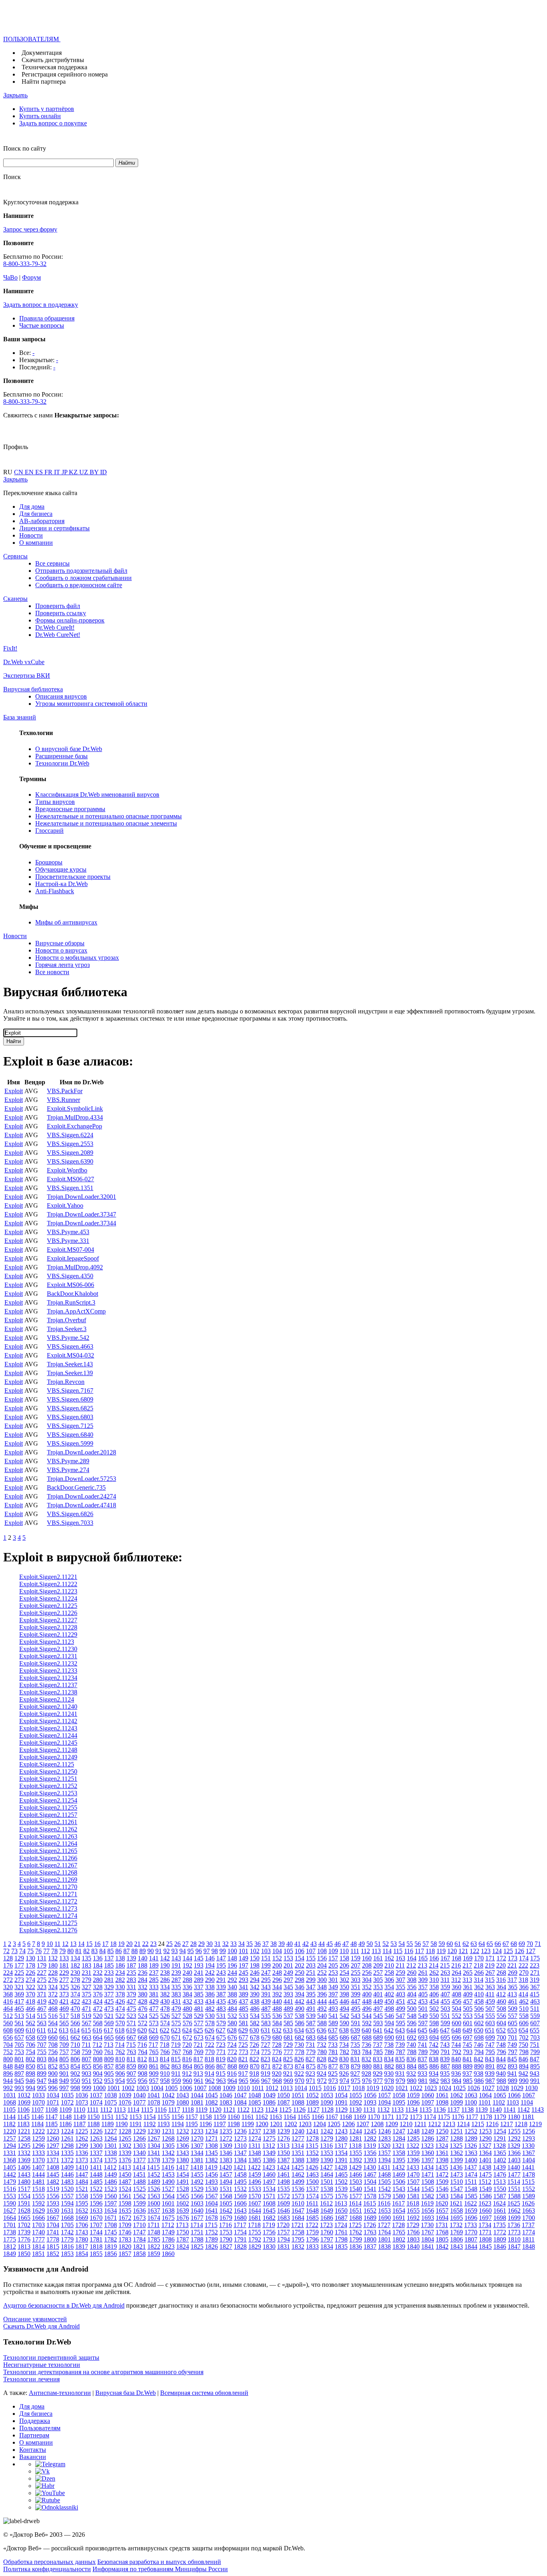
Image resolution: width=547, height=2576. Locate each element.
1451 (139, 2174)
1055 (356, 2095)
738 (389, 2045)
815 (176, 2059)
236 (143, 1973)
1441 (528, 2167)
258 (389, 1973)
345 (288, 1987)
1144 (9, 2117)
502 (434, 2009)
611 (41, 2030)
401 (378, 1994)
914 (209, 2073)
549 (423, 2016)
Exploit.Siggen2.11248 (48, 1750)
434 (210, 2001)
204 (322, 1965)
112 (365, 1951)
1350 (284, 2153)
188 (143, 1965)
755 (42, 2052)
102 (255, 1951)
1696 (471, 2218)
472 (98, 2009)
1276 (284, 2138)
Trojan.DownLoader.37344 (81, 1223)
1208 (377, 2124)
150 (255, 1958)
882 (389, 2066)
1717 (240, 2225)
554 (479, 2016)
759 (86, 2052)
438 (255, 2001)
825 (288, 2059)
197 (243, 1965)
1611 (312, 2203)
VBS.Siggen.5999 (70, 1443)
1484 (82, 2182)
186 (120, 1965)
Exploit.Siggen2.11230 (48, 1649)
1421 (240, 2167)
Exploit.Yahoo (65, 1205)
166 (434, 1958)
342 (255, 1987)
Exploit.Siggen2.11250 (48, 1771)
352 (367, 1987)
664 (98, 2037)
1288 (457, 2138)
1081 (197, 2102)
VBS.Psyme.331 (68, 1241)
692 (412, 2037)
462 (524, 2001)
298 (300, 1980)
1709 (125, 2225)
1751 (197, 2232)
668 (143, 2037)
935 (445, 2073)
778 (300, 2052)
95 (191, 1951)
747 (490, 2045)
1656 (428, 2210)
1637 (154, 2210)
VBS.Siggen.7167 (70, 1391)
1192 (150, 2124)
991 (535, 2081)
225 (19, 1973)
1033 (38, 2095)
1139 (482, 2110)
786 (389, 2052)
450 (389, 2001)
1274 (255, 2138)
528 (187, 2016)
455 (445, 2001)
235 (131, 1973)
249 (288, 1973)
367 (535, 1987)
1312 (269, 2146)
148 (232, 1958)
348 (322, 1987)
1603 (197, 2203)
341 (243, 1987)
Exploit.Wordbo (67, 1170)
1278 (312, 2138)
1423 (269, 2167)
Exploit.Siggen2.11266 (48, 1858)
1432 (398, 2167)
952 (98, 2081)
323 (42, 1987)
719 (176, 2045)
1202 (291, 2124)
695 (445, 2037)
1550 (500, 2189)
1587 (500, 2196)
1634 (111, 2210)
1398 (442, 2160)
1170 (374, 2117)
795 (490, 2052)
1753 (226, 2232)
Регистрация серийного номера (65, 74)
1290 (485, 2138)
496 (367, 2009)
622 (165, 2030)
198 (255, 1965)
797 (513, 2052)
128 (8, 1958)
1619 (427, 2203)
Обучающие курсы (61, 869)
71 (538, 1944)
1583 (442, 2196)
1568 (226, 2196)
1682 (269, 2218)
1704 (53, 2225)
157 (333, 1958)
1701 (10, 2225)
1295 (24, 2146)
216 (456, 1965)
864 (187, 2066)
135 (86, 1958)
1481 (38, 2182)
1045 (211, 2095)
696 (457, 2037)
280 (98, 1980)
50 (370, 1944)
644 (411, 2030)
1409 (67, 2167)
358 (434, 1987)
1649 (327, 2210)
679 (266, 2037)
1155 (164, 2117)
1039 (125, 2095)
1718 (254, 2225)
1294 (10, 2146)
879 (356, 2066)
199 (266, 1965)
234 (120, 1973)
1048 (255, 2095)
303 (356, 1980)
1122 (243, 2110)
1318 (355, 2146)
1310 (240, 2146)
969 (288, 2081)
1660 (485, 2210)
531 (221, 2016)
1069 (24, 2102)
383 (176, 1994)
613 (64, 2030)
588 (322, 2023)
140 (143, 1958)
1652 (370, 2210)
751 (535, 2045)
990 (524, 2081)
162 (389, 1958)
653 (512, 2030)
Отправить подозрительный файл (81, 571)
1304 (154, 2146)
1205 (334, 2124)
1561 (125, 2196)
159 (356, 1958)
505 (468, 2009)
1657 (442, 2210)
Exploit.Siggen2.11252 (48, 1786)
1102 (499, 2102)
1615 (370, 2203)
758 (75, 2052)
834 (389, 2059)
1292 (514, 2138)
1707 (96, 2225)
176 (8, 1965)
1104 (527, 2102)
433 (199, 2001)
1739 (24, 2232)
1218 (521, 2124)
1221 (24, 2131)
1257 (10, 2138)
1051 (298, 2095)
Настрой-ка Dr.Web (61, 884)
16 (97, 1944)
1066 (514, 2095)
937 (467, 2073)
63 (474, 1944)
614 (75, 2030)
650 (479, 2030)
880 (367, 2066)
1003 (143, 2088)
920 (277, 2073)
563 (42, 2023)
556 (501, 2016)
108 (322, 1951)
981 (423, 2081)
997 (64, 2088)
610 (30, 2030)
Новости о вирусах (61, 950)
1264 (111, 2138)
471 (86, 2009)
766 (165, 2052)
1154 (150, 2117)
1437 (471, 2167)
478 (165, 2009)
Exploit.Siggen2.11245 (48, 1743)
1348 (255, 2153)
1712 (168, 2225)
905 (109, 2073)
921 (288, 2073)
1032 (24, 2095)
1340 (139, 2153)
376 (98, 1994)
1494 (226, 2182)
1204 (320, 2124)
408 (457, 1994)
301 (333, 1980)
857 (109, 2066)
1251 (457, 2131)
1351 (298, 2153)
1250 (442, 2131)
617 (109, 2030)
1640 (197, 2210)
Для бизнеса (36, 514)
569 (109, 2023)
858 (120, 2066)
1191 (136, 2124)
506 (479, 2009)
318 (523, 1980)
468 (53, 2009)
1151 (108, 2117)
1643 (240, 2210)
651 (490, 2030)
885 (423, 2066)
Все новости (52, 972)
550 (434, 2016)
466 (30, 2009)
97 (207, 1951)
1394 (384, 2160)
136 (98, 1958)
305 (378, 1980)
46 (338, 1944)
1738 (10, 2232)
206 (344, 1965)
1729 (413, 2225)
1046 (226, 2095)
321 (19, 1987)
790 (434, 2052)
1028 (503, 2088)
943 (535, 2073)
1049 (269, 2095)
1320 (384, 2146)
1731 (442, 2225)
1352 (312, 2153)
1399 (457, 2160)
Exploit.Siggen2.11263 (48, 1836)
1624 (499, 2203)
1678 (211, 2218)
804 (53, 2059)
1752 (211, 2232)
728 (277, 2045)
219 (490, 1965)
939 (490, 2073)
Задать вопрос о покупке (53, 123)
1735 (499, 2225)
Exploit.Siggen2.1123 (47, 1642)
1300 (96, 2146)
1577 (356, 2196)
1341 (154, 2153)
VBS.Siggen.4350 (70, 1276)
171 (490, 1958)
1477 (514, 2174)
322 (30, 1987)
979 (400, 2081)
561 (19, 2023)
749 (512, 2045)
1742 (67, 2232)
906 (120, 2073)
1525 (139, 2189)
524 (143, 2016)
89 (143, 1951)
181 (64, 1965)
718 (165, 2045)
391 (266, 1994)
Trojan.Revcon (66, 1382)
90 (151, 1951)
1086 (269, 2102)
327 (86, 1987)
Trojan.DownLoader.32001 (81, 1197)
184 (98, 1965)
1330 (528, 2146)
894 (524, 2066)
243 (221, 1973)
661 (64, 2037)
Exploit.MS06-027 (70, 1179)
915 (221, 2073)
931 (400, 2073)
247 (266, 1973)
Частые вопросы (42, 325)
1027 (488, 2088)
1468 (384, 2174)
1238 (269, 2131)
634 (299, 2030)
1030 (531, 2088)
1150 (94, 2117)
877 (333, 2066)
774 (255, 2052)
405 (423, 1994)
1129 (341, 2110)
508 (501, 2009)
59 (442, 1944)
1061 (442, 2095)
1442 (10, 2174)
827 (310, 2059)
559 (535, 2016)
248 (277, 1973)
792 (457, 2052)
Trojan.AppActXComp (76, 1311)
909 (154, 2073)
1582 (428, 2196)
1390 (327, 2160)
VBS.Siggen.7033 (70, 1523)
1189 (108, 2124)
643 (400, 2030)
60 (450, 1944)
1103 (513, 2102)
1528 (183, 2189)
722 (209, 2045)
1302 (125, 2146)
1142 (524, 2110)
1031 (10, 2095)
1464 (327, 2174)
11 (57, 1944)
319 (535, 1980)
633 (288, 2030)
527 (176, 2016)
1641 (211, 2210)
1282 (370, 2138)
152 (277, 1958)
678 (255, 2037)
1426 (312, 2167)
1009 (229, 2088)
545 (378, 2016)
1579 (384, 2196)
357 (423, 1987)
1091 (341, 2102)
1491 (183, 2182)
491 (311, 2009)
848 (8, 2066)
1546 (442, 2189)
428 (143, 2001)
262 (434, 1973)
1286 (428, 2138)
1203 (305, 2124)
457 (468, 2001)
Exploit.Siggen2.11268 (48, 1872)
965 (243, 2081)
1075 (111, 2102)
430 (165, 2001)
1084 (240, 2102)
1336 (82, 2153)
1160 (234, 2117)
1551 (514, 2189)
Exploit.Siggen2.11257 (48, 1815)
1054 (341, 2095)
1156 (178, 2117)
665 (109, 2037)
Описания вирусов (61, 696)
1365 (500, 2153)
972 (322, 2081)
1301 (111, 2146)
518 (75, 2016)
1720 (283, 2225)
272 (8, 1980)
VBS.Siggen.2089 (70, 1153)
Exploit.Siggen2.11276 (48, 1930)
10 (50, 1944)
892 (501, 2066)
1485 (96, 2182)
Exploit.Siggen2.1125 (47, 1764)
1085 (255, 2102)
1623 (485, 2203)
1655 (413, 2210)
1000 (99, 2088)
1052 (312, 2095)
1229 (139, 2131)
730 (299, 2045)
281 (109, 1980)
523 (131, 2016)
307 (400, 1980)
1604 (211, 2203)
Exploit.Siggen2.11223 (48, 1591)
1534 (269, 2189)
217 (467, 1965)
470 (75, 2009)
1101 (485, 2102)
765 (154, 2052)
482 (210, 2009)
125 (508, 1951)
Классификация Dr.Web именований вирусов (97, 795)
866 (210, 2066)
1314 (298, 2146)
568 (98, 2023)
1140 (496, 2110)
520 (98, 2016)
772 (232, 2052)
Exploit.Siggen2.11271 (48, 1894)
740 (411, 2045)
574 (165, 2023)
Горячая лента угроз (62, 965)
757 (64, 2052)
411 (490, 1994)
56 (418, 1944)
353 (378, 1987)
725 (243, 2045)
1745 (111, 2232)
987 (490, 2081)
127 (531, 1951)
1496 (255, 2182)
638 (344, 2030)
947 (42, 2081)
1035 (67, 2095)
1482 (53, 2182)
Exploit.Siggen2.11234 (48, 1678)
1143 (538, 2110)
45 (330, 1944)
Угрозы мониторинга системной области (91, 704)
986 (479, 2081)
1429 (355, 2167)
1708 (111, 2225)
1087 (284, 2102)
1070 (38, 2102)
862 (165, 2066)
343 (266, 1987)
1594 (67, 2203)
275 (42, 1980)
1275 (269, 2138)
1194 (178, 2124)
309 (423, 1980)
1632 (82, 2210)
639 (355, 2030)
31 (217, 1944)
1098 (442, 2102)
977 (378, 2081)
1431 (384, 2167)
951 (86, 2081)
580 (232, 2023)
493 (333, 2009)
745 (467, 2045)
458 (479, 2001)
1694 (442, 2218)
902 (75, 2073)
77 (46, 1951)
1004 (157, 2088)
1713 (182, 2225)
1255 (514, 2131)
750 (523, 2045)
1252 (471, 2131)
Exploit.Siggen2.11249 (48, 1757)
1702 (24, 2225)
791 (445, 2052)
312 (456, 1980)
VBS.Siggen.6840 (70, 1435)
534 (255, 2016)
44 (322, 1944)
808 (98, 2059)
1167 (332, 2117)
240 (187, 1973)
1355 (356, 2153)
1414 (139, 2167)
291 (221, 1980)
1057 (384, 2095)
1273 (240, 2138)
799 (535, 2052)
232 (98, 1973)
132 (53, 1958)
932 (411, 2073)
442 (300, 2001)
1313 (283, 2146)
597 (423, 2023)
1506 (399, 2182)
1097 (428, 2102)
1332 (24, 2153)
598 (434, 2023)
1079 (168, 2102)
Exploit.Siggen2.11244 (48, 1735)
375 (86, 1994)
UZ (84, 472)
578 (210, 2023)
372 (53, 1994)
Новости (31, 535)
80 (70, 1951)
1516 (10, 2189)
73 (14, 1951)
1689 (370, 2218)
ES (40, 472)
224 (8, 1973)
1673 (139, 2218)
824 (277, 2059)
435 (221, 2001)
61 (458, 1944)
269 (513, 1973)
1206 (348, 2124)
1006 (186, 2088)
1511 (471, 2182)
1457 (226, 2174)
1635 (125, 2210)
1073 (82, 2102)
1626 (528, 2203)
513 (19, 2016)
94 (183, 1951)
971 (311, 2081)
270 (524, 1973)
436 (232, 2001)
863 (176, 2066)
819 (221, 2059)
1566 (197, 2196)
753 (19, 2052)
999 (86, 2088)
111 (355, 1951)
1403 (514, 2160)
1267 (154, 2138)
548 (412, 2016)
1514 (514, 2182)
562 (30, 2023)
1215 (478, 2124)
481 (199, 2009)
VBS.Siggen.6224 (70, 1135)
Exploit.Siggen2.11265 (48, 1851)
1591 (24, 2203)
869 (243, 2066)
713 (109, 2045)
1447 (82, 2174)
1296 (38, 2146)
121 (463, 1951)
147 (221, 1958)
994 (30, 2088)
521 (109, 2016)
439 (266, 2001)
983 (445, 2081)
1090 (327, 2102)
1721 (298, 2225)
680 (277, 2037)
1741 (53, 2232)
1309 (226, 2146)
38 (273, 1944)
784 (367, 2052)
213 (422, 1965)
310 (434, 1980)
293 (243, 1980)
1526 (154, 2189)
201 (288, 1965)
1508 (428, 2182)
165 (423, 1958)
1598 (125, 2203)
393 (288, 1994)
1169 (360, 2117)
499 (400, 2009)
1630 (53, 2210)
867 (221, 2066)
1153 (136, 2117)
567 (86, 2023)
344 (277, 1987)
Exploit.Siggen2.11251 (48, 1779)
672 (187, 2037)
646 (434, 2030)
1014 (301, 2088)
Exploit (14, 1091)
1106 (23, 2110)
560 (8, 2023)
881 (378, 2066)
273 (19, 1980)
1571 (269, 2196)
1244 (356, 2131)
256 (367, 1973)
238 (165, 1973)
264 (457, 1973)
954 (120, 2081)
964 (232, 2081)
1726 (370, 2225)
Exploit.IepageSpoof (73, 1258)
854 (75, 2066)
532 (232, 2016)
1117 (174, 2110)
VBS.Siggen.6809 (70, 1399)
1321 (398, 2146)
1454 (183, 2174)
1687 (341, 2218)
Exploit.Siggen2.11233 (48, 1671)
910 (165, 2073)
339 (221, 1987)
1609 (284, 2203)
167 (445, 1958)
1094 (384, 2102)
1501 (327, 2182)
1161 (248, 2117)
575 (176, 2023)
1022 (416, 2088)
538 (300, 2016)
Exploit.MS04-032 (70, 1355)
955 (131, 2081)
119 (441, 1951)
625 (198, 2030)
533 (243, 2016)
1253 (485, 2131)
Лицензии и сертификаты (54, 528)
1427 (326, 2167)
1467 (370, 2174)
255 (356, 1973)
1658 (457, 2210)
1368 (10, 2160)
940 (501, 2073)
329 (109, 1987)
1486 (111, 2182)
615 (86, 2030)
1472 (442, 2174)
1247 (399, 2131)
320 (8, 1987)
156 (322, 1958)
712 (97, 2045)
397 (333, 1994)
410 (479, 1994)
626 (209, 2030)
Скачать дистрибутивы (53, 60)
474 (120, 2009)
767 (176, 2052)
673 (199, 2037)
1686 (327, 2218)
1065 (500, 2095)
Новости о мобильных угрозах (77, 958)
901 (64, 2073)
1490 (168, 2182)
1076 (125, 2102)
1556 (53, 2196)
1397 (428, 2160)
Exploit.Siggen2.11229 (48, 1634)
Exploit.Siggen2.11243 (48, 1728)
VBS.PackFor (65, 1091)
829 (333, 2059)
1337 (96, 2153)
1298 (67, 2146)
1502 (341, 2182)
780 (322, 2052)
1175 (444, 2117)
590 (344, 2023)
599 (445, 2023)
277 (64, 1980)
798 (524, 2052)
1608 (269, 2203)
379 (131, 1994)
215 (445, 1965)
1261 (67, 2138)
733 (333, 2045)
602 (479, 2023)
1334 (53, 2153)
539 (311, 2016)
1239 (284, 2131)
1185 (51, 2124)
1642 (226, 2210)
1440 (514, 2167)
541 (333, 2016)
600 (457, 2023)
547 (400, 2016)
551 (445, 2016)
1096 (413, 2102)
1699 (514, 2218)
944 (8, 2081)
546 (389, 2016)
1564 (168, 2196)
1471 (428, 2174)
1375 (111, 2160)
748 (501, 2045)
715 (131, 2045)
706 (30, 2045)
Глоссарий (49, 831)
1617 (398, 2203)
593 (378, 2023)
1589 (529, 2196)
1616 (384, 2203)
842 (479, 2059)
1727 (384, 2225)
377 (109, 1994)
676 (232, 2037)
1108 (51, 2110)
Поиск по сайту (25, 148)
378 (120, 1994)
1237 (255, 2131)
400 (367, 1994)
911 (176, 2073)
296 (277, 1980)
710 (75, 2045)
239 (176, 1973)
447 (356, 2001)
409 (468, 1994)
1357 (384, 2153)
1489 (154, 2182)
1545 (428, 2189)
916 (232, 2073)
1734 (485, 2225)
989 (513, 2081)
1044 (197, 2095)
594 (389, 2023)
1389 (312, 2160)
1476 (500, 2174)
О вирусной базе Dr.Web (69, 749)
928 (366, 2073)
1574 (312, 2196)
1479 (10, 2182)
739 (400, 2045)
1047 (240, 2095)
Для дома (32, 507)
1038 (111, 2095)
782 (344, 2052)
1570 (255, 2196)
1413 (125, 2167)
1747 (139, 2232)
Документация (42, 53)
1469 (399, 2174)
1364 (485, 2153)
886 (434, 2066)
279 (86, 1980)
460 (501, 2001)
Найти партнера (44, 82)
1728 (398, 2225)
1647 (298, 2210)
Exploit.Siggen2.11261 (48, 1822)
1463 (312, 2174)
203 (311, 1965)
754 (30, 2052)
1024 (445, 2088)
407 (445, 1994)
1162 (262, 2117)
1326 (471, 2146)
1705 (67, 2225)
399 (356, 1994)
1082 (211, 2102)
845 (512, 2059)
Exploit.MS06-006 (70, 1285)
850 (30, 2066)
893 (513, 2066)
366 (524, 1987)
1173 (416, 2117)
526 (165, 2016)
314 (479, 1980)
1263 (96, 2138)
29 (201, 1944)
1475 (485, 2174)
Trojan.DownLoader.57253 (81, 1479)
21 (137, 1944)
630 (254, 2030)
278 (75, 1980)
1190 (122, 2124)
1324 (442, 2146)
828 (322, 2059)
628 (232, 2030)
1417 (182, 2167)
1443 (24, 2174)
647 (445, 2030)
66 (498, 1944)
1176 (458, 2117)
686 (344, 2037)
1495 (240, 2182)
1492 (197, 2182)
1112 (106, 2110)
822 (254, 2059)
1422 (254, 2167)
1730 (427, 2225)
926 (344, 2073)
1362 (457, 2153)
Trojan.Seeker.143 (70, 1364)
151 (266, 1958)
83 (95, 1951)
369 (19, 1994)
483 (221, 2009)
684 (322, 2037)
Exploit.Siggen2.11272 (48, 1901)
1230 (154, 2131)
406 (434, 1994)
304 (367, 1980)
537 (288, 2016)
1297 (53, 2146)
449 (378, 2001)
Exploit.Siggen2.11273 (48, 1908)
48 (354, 1944)
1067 (529, 2095)
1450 (125, 2174)
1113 (120, 2110)
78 (54, 1951)
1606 (240, 2203)
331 (131, 1987)
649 (467, 2030)
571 (131, 2023)
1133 (397, 2110)
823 (265, 2059)
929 (378, 2073)
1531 (226, 2189)
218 (479, 1965)
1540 (356, 2189)
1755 (255, 2232)
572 (143, 2023)
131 (42, 1958)
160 (367, 1958)
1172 (402, 2117)
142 (165, 1958)
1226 (96, 2131)
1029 (517, 2088)
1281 (356, 2138)
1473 (457, 2174)
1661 (500, 2210)
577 (199, 2023)
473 (109, 2009)
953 (109, 2081)
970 (300, 2081)
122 (475, 1951)
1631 (67, 2210)
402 (389, 1994)
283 (131, 1980)
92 (167, 1951)
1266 (139, 2138)
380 (143, 1994)
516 (53, 2016)
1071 (53, 2102)
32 (225, 1944)
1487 (125, 2182)
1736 (514, 2225)
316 (501, 1980)
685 (333, 2037)
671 (176, 2037)
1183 (23, 2124)
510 (524, 2009)
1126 (299, 2110)
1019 (373, 2088)
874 (300, 2066)
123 (486, 1951)
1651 (356, 2210)
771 (221, 2052)
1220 (10, 2131)
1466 (356, 2174)
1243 (341, 2131)
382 (165, 1994)
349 (333, 1987)
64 (482, 1944)
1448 (96, 2174)
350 (344, 1987)
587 (311, 2023)
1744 (96, 2232)
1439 (499, 2167)
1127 (313, 2110)
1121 (229, 2110)
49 (362, 1944)
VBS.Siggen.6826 (70, 1514)
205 (333, 1965)
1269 (183, 2138)
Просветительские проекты (73, 877)
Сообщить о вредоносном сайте (79, 585)
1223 (53, 2131)
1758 (298, 2232)
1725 (355, 2225)
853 (64, 2066)
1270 (197, 2138)
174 (524, 1958)
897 (19, 2073)
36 (257, 1944)
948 (53, 2081)
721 (198, 2045)
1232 (183, 2131)
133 (64, 1958)
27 (185, 1944)
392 (277, 1994)
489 (288, 2009)
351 (356, 1987)
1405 (10, 2167)
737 (378, 2045)
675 (221, 2037)
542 (344, 2016)
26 (177, 1944)
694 (434, 2037)
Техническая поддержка (54, 67)
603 (490, 2023)
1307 (197, 2146)
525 (154, 2016)
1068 (10, 2102)
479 (176, 2009)
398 (344, 1994)
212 (411, 1965)
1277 (298, 2138)
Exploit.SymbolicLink (75, 1109)
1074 (96, 2102)
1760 (327, 2232)
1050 (284, 2095)
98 (215, 1951)
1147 (51, 2117)
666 (120, 2037)
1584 (457, 2196)
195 (221, 1965)
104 (277, 1951)
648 (456, 2030)
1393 (370, 2160)
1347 (240, 2153)
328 (98, 1987)
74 (22, 1951)
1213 (449, 2124)
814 (165, 2059)
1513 (499, 2182)
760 (98, 2052)
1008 (215, 2088)
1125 (285, 2110)
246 (255, 1973)
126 (519, 1951)
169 (468, 1958)
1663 (529, 2210)
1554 (24, 2196)
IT (58, 472)
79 (62, 1951)
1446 (67, 2174)
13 (73, 1944)
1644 (255, 2210)
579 (221, 2023)
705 (19, 2045)
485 (243, 2009)
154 (300, 1958)
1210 (406, 2124)
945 (19, 2081)
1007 (200, 2088)
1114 (133, 2110)
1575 (327, 2196)
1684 (298, 2218)
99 (223, 1951)
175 (535, 1958)
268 (501, 1973)
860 (143, 2066)
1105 (9, 2110)
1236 (240, 2131)
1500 (312, 2182)
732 (322, 2045)
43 (314, 1944)
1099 (457, 2102)
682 (300, 2037)
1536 (298, 2189)
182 (75, 1965)
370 (30, 1994)
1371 (53, 2160)
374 (75, 1994)
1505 (384, 2182)
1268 (168, 2138)
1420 (225, 2167)
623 (176, 2030)
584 (277, 2023)
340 (232, 1987)
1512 (485, 2182)
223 (535, 1965)
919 (265, 2073)
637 (333, 2030)
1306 (183, 2146)
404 (412, 1994)
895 (535, 2066)
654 (523, 2030)
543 (356, 2016)
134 (75, 1958)
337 (199, 1987)
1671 (111, 2218)
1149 (79, 2117)
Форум (31, 277)
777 (288, 2052)
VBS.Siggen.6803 (70, 1417)
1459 (255, 2174)
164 (412, 1958)
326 (75, 1987)
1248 (413, 2131)
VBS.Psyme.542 (68, 1338)
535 (266, 2016)
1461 (284, 2174)
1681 (255, 2218)
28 (193, 1944)
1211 (420, 2124)
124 (497, 1951)
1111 (93, 2110)
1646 (284, 2210)
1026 (474, 2088)
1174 (430, 2117)
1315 (312, 2146)
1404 (529, 2160)
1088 (298, 2102)
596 (412, 2023)
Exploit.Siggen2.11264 (48, 1844)
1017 (344, 2088)
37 (265, 1944)
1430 (370, 2167)
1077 (139, 2102)
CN (19, 472)
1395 (399, 2160)
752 (8, 2052)
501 (423, 2009)
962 (210, 2081)
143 (176, 1958)
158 (344, 1958)
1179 (500, 2117)
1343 (183, 2153)
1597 (111, 2203)
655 (535, 2030)
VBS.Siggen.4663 (70, 1346)
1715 (211, 2225)
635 (310, 2030)
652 (501, 2030)
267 (490, 1973)
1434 (427, 2167)
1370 (38, 2160)
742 (434, 2045)
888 (457, 2066)
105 (288, 1951)
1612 (326, 2203)
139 (131, 1958)
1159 (220, 2117)
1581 (413, 2196)
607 (535, 2023)
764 (143, 2052)
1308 (211, 2146)
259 (400, 1973)
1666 (38, 2218)
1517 (24, 2189)
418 (30, 2001)
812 (142, 2059)
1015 (315, 2088)
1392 (356, 2160)
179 (42, 1965)
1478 (529, 2174)
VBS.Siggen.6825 (70, 1408)
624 (187, 2030)
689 (378, 2037)
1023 (430, 2088)
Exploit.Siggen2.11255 (48, 1808)
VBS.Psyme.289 (68, 1461)
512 (8, 2016)
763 (131, 2052)
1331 (10, 2153)
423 (86, 2001)
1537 (312, 2189)
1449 (111, 2174)
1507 (413, 2182)
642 (389, 2030)
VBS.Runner (63, 1100)
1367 (529, 2153)
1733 (471, 2225)
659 (42, 2037)
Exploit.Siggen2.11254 (48, 1800)
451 (400, 2001)
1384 (240, 2160)
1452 (154, 2174)
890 (479, 2066)
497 (378, 2009)
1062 (457, 2095)
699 (490, 2037)
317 (512, 1980)
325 (64, 1987)
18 (113, 1944)
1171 (388, 2117)
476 (143, 2009)
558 (524, 2016)
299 (311, 1980)
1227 (111, 2131)
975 (356, 2081)
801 (19, 2059)
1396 (413, 2160)
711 (86, 2045)
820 (232, 2059)
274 (30, 1980)
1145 (23, 2117)
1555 (38, 2196)
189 (154, 1965)
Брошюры (49, 862)
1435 (442, 2167)
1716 (225, 2225)
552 (457, 2016)
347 (311, 1987)
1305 (168, 2146)
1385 (255, 2160)
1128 (327, 2110)
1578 (370, 2196)
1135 (425, 2110)
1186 (65, 2124)
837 (422, 2059)
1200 (262, 2124)
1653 (384, 2210)
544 (367, 2016)
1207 (363, 2124)
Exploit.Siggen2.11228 (48, 1627)
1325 (456, 2146)
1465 (341, 2174)
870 (255, 2066)
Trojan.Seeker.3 (67, 1329)
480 (187, 2009)
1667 (53, 2218)
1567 (211, 2196)
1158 (206, 2117)
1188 (94, 2124)
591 (356, 2023)
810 (120, 2059)
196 (232, 1965)
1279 (327, 2138)
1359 (413, 2153)
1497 (269, 2182)
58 (434, 1944)
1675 (168, 2218)
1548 (471, 2189)
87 (127, 1951)
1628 (24, 2210)
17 (105, 1944)
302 (344, 1980)
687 (356, 2037)
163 (400, 1958)
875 (311, 2066)
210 (389, 1965)
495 (356, 2009)
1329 (514, 2146)
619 (131, 2030)
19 (121, 1944)
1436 (456, 2167)
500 (412, 2009)
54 (402, 1944)
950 (75, 2081)
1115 (147, 2110)
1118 (188, 2110)
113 (376, 1951)
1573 (298, 2196)
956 (143, 2081)
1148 (65, 2117)
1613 (341, 2203)
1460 (269, 2174)
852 (53, 2066)
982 (434, 2081)
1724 (341, 2225)
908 (143, 2073)
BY (95, 472)
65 (490, 1944)
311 (445, 1980)
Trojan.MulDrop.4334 (75, 1117)
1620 (442, 2203)
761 (109, 2052)
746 (479, 2045)
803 (42, 2059)
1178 (486, 2117)
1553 (10, 2196)
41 (298, 1944)
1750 (183, 2232)
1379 (168, 2160)
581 (243, 2023)
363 (490, 1987)
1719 (269, 2225)
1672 (125, 2218)
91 (159, 1951)
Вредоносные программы (70, 809)
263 (445, 1973)
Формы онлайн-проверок (70, 620)
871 (266, 2066)
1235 (226, 2131)
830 (344, 2059)
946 (30, 2081)
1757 (284, 2232)
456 (457, 2001)
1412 (110, 2167)
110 (344, 1951)
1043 (183, 2095)
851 (42, 2066)
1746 (125, 2232)
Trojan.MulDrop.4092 (75, 1267)
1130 (355, 2110)
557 (513, 2016)
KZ (74, 472)
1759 (312, 2232)
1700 (529, 2218)
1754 (240, 2232)
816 (187, 2059)
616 (97, 2030)
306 (389, 1980)
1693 (428, 2218)
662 (75, 2037)
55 (410, 1944)
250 (300, 1973)
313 (467, 1980)
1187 (79, 2124)
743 (445, 2045)
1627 (10, 2210)
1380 (183, 2160)
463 (535, 2001)
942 (523, 2073)
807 (86, 2059)
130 (30, 1958)
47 (346, 1944)
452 (412, 2001)
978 (389, 2081)
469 (64, 2009)
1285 (413, 2138)
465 (19, 2009)
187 (131, 1965)
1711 (154, 2225)
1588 (514, 2196)
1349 (269, 2153)
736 (366, 2045)
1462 (298, 2174)
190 (165, 1965)
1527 (168, 2189)
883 (400, 2066)
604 (501, 2023)
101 (243, 1951)
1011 (258, 2088)
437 (243, 2001)
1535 (284, 2189)
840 (456, 2059)
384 (187, 1994)
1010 (243, 2088)
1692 (413, 2218)
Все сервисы (52, 563)
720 (187, 2045)
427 (131, 2001)
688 (367, 2037)
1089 (312, 2102)
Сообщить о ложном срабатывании (83, 578)
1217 (507, 2124)
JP (65, 472)
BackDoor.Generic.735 (76, 1487)
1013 (286, 2088)
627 (221, 2030)
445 (333, 2001)
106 (300, 1951)
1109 (65, 2110)
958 (165, 2081)
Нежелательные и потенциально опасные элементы (106, 823)
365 (513, 1987)
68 (514, 1944)
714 (120, 2045)
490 (300, 2009)
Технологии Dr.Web (62, 763)
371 (42, 1994)
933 (422, 2073)
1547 (457, 2189)
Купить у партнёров (47, 109)
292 (232, 1980)
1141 (510, 2110)
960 (187, 2081)
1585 (471, 2196)
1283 (384, 2138)
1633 (96, 2210)
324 (53, 1987)
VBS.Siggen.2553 (70, 1144)
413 (512, 1994)
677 (243, 2037)
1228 (125, 2131)
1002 (128, 2088)
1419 (211, 2167)
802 (30, 2059)
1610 (298, 2203)
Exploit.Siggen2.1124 (47, 1699)
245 (243, 1973)
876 (322, 2066)
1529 (197, 2189)
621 (153, 2030)
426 (120, 2001)
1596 (96, 2203)
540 (322, 2016)
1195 (192, 2124)
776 (277, 2052)
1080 (183, 2102)
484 (232, 2009)
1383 (226, 2160)
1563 (154, 2196)
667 (131, 2037)
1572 (284, 2196)
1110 (79, 2110)
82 (86, 1951)
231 (86, 1973)
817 (198, 2059)
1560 (111, 2196)
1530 (211, 2189)
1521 (82, 2189)
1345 (211, 2153)
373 (64, 1994)
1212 (434, 2124)
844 (501, 2059)
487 (266, 2009)
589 (333, 2023)
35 (249, 1944)
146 (210, 1958)
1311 (254, 2146)
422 (75, 2001)
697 (468, 2037)
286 (165, 1980)
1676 (183, 2218)
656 (8, 2037)
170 (479, 1958)
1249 (428, 2131)
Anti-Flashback (55, 891)
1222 (38, 2131)
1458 (240, 2174)
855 (86, 2066)
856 (98, 2066)
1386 (269, 2160)
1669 (82, 2218)
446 (344, 2001)
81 (78, 1951)
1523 (111, 2189)
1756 (269, 2232)
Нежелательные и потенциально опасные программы (109, 816)
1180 (514, 2117)
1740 (38, 2232)
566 (75, 2023)
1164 (290, 2117)
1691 (399, 2218)
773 (243, 2052)
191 (176, 1965)
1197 (220, 2124)
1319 (370, 2146)
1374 (96, 2160)
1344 (197, 2153)
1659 (471, 2210)
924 (322, 2073)
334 (165, 1987)
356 (412, 1987)
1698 (500, 2218)
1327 (485, 2146)
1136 (439, 2110)
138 (120, 1958)
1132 (383, 2110)
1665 (24, 2218)
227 (42, 1973)
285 (154, 1980)
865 (199, 2066)
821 (243, 2059)
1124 (271, 2110)
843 (490, 2059)
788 (412, 2052)
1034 (53, 2095)
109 (333, 1951)
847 (535, 2059)
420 (53, 2001)
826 (299, 2059)
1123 (257, 2110)
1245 (370, 2131)
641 (378, 2030)
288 (187, 1980)
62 (466, 1944)
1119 (201, 2110)
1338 (111, 2153)
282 (120, 1980)
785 (378, 2052)
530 (210, 2016)
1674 (154, 2218)
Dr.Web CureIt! (55, 627)
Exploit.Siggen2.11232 (48, 1663)
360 (457, 1987)
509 (513, 2009)
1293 (529, 2138)
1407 (38, 2167)
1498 (284, 2182)
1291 (500, 2138)
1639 (183, 2210)
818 (209, 2059)
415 (535, 1994)
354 (389, 1987)
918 (254, 2073)
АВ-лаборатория (42, 521)
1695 (457, 2218)
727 (265, 2045)
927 (355, 2073)
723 (221, 2045)
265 (468, 1973)
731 (310, 2045)
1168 (346, 2117)
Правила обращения (47, 318)
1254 (500, 2131)
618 (120, 2030)
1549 (485, 2189)
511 (535, 2009)
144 (187, 1958)
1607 (255, 2203)
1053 (327, 2095)
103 (266, 1951)
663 (86, 2037)
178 (30, 1965)
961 (199, 2081)
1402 (500, 2160)
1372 (67, 2160)
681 (288, 2037)
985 (468, 2081)
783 (356, 2052)
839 (445, 2059)
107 (311, 1951)
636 (322, 2030)
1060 (428, 2095)
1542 (384, 2189)
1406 (24, 2167)
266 (479, 1973)
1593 (53, 2203)
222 (523, 1965)
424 (98, 2001)
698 (479, 2037)
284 (143, 1980)
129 (19, 1958)
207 (356, 1965)
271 (535, 1973)
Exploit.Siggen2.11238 (48, 1692)
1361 (442, 2153)
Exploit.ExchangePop (74, 1126)
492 (322, 2009)
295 (266, 1980)
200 (277, 1965)
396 (322, 1994)
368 (8, 1994)
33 (233, 1944)
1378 (154, 2160)
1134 (411, 2110)
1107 (37, 2110)
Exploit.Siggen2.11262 (48, 1829)
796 (501, 2052)
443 (311, 2001)
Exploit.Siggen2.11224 (48, 1598)
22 (145, 1944)
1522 (96, 2189)
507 (490, 2009)
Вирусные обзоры (60, 943)
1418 (197, 2167)
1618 (413, 2203)
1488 (139, 2182)
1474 (471, 2174)
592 (367, 2023)
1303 (139, 2146)
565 (64, 2023)
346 (300, 1987)
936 (456, 2073)
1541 (370, 2189)
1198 (234, 2124)
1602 (183, 2203)
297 (288, 1980)
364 (501, 1987)
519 (86, 2016)
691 (400, 2037)
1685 (312, 2218)
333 (154, 1987)
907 (131, 2073)
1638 (168, 2210)
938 (479, 2073)
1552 (529, 2189)
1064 (485, 2095)
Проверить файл (58, 606)
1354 (341, 2153)
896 (8, 2073)
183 (86, 1965)
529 (199, 2016)
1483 (67, 2182)
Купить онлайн (40, 116)
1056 (370, 2095)
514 (30, 2016)
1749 (168, 2232)
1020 (387, 2088)
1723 (326, 2225)
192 (187, 1965)
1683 (284, 2218)
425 (109, 2001)
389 (243, 1994)
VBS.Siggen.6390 (70, 1161)
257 (378, 1973)
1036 (82, 2095)
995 (42, 2088)
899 (42, 2073)
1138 (468, 2110)
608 (8, 2030)
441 (288, 2001)
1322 (413, 2146)
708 (53, 2045)
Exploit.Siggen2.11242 (48, 1721)
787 (400, 2052)
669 (154, 2037)
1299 (82, 2146)
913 (198, 2073)
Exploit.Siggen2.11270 (48, 1887)
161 (378, 1958)
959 (176, 2081)
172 (501, 1958)
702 (524, 2037)
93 (175, 1951)
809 (109, 2059)
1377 (139, 2160)
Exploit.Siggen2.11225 (48, 1606)
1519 (53, 2189)
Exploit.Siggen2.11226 (48, 1613)
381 (154, 1994)
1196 (206, 2124)
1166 (318, 2117)
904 (98, 2073)
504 (457, 2009)
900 (53, 2073)
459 (490, 2001)
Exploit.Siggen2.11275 (48, 1923)
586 (300, 2023)
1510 (457, 2182)
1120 (215, 2110)
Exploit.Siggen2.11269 (48, 1880)
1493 (211, 2182)
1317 (341, 2146)
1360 (428, 2153)
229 (64, 1973)
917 (243, 2073)
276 (53, 1980)
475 (131, 2009)
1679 (226, 2218)
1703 (38, 2225)
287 (176, 1980)
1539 (341, 2189)
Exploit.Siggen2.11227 (48, 1620)
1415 (153, 2167)
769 (199, 2052)
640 (366, 2030)
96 (199, 1951)
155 (311, 1958)
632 (277, 2030)
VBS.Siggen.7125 (70, 1426)
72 (6, 1951)
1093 (370, 2102)
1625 (514, 2203)
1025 (459, 2088)
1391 (341, 2160)
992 (8, 2088)
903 (86, 2073)
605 (513, 2023)
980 (412, 2081)
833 (378, 2059)
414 (523, 1994)
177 (19, 1965)
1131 (369, 2110)
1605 (226, 2203)
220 (501, 1965)
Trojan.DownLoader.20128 (81, 1452)
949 (64, 2081)
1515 (528, 2182)
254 (344, 1973)
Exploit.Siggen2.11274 (48, 1916)
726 (254, 2045)
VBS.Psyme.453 (68, 1232)
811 (131, 2059)
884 (412, 2066)
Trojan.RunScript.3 (71, 1302)
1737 (528, 2225)
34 (241, 1944)
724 (232, 2045)
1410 (82, 2167)
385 (199, 1994)
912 (187, 2073)
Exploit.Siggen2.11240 (48, 1707)
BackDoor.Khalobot (72, 1294)
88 (135, 1951)
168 (457, 1958)
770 (210, 2052)
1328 (499, 2146)
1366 (514, 2153)
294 (255, 1980)
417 (19, 2001)
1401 (485, 2160)
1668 (67, 2218)
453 (423, 2001)
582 (255, 2023)
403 (400, 1994)
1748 (154, 2232)
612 (52, 2030)
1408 (53, 2167)
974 (344, 2081)
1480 (24, 2182)
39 (282, 1944)
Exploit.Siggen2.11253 (48, 1793)
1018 (358, 2088)
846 (523, 2059)
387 (221, 1994)
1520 (67, 2189)
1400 (471, 2160)
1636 (139, 2210)
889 (468, 2066)
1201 (276, 2124)
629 (243, 2030)
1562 (139, 2196)
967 (266, 2081)
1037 (96, 2095)
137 (109, 1958)
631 (265, 2030)
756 (53, 2052)
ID (104, 472)
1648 (312, 2210)
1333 (38, 2153)
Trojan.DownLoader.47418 (81, 1505)
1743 (82, 2232)
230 (75, 1973)
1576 (341, 2196)
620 (142, 2030)
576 (187, 2023)
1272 (226, 2138)
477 (154, 2009)
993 (19, 2088)
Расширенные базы (61, 756)
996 (53, 2088)
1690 (384, 2218)
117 (419, 1951)
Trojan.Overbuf (66, 1320)
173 (513, 1958)
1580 (399, 2196)
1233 (197, 2131)
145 (199, 1958)
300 (322, 1980)
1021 (402, 2088)
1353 (327, 2153)
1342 (168, 2153)
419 (42, 2001)
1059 (413, 2095)
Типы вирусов (55, 802)
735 (355, 2045)
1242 (327, 2131)
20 (129, 1944)
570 (120, 2023)
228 (53, 1973)
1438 (485, 2167)
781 (333, 2052)
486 (255, 2009)
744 (456, 2045)
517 (64, 2016)
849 (19, 2066)
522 (120, 2016)
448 (367, 2001)
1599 (139, 2203)
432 (187, 2001)
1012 (272, 2088)
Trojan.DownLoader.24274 (81, 1496)
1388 (298, 2160)
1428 (341, 2167)
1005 (171, 2088)
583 (266, 2023)
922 (299, 2073)
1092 (356, 2102)
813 (153, 2059)
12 (65, 1944)
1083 (226, 2102)
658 (30, 2037)
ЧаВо (10, 277)
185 (109, 1965)
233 (109, 1973)
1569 (240, 2196)
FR (49, 472)
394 (300, 1994)
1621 (456, 2203)
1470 (413, 2174)
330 (120, 1987)
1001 (114, 2088)
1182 (9, 2124)
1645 (269, 2210)
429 (154, 2001)
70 (530, 1944)
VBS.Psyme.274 (68, 1470)
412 (501, 1994)
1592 (38, 2203)
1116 (161, 2110)
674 (210, 2037)
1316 (326, 2146)
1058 (399, 2095)
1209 (392, 2124)
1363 (471, 2153)
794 (479, 2052)
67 (506, 1944)
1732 (456, 2225)
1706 (82, 2225)
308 (412, 1980)
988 (501, 2081)
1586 (485, 2196)
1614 (355, 2203)
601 (468, 2023)
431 (176, 2001)
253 (333, 1973)
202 (300, 1965)
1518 (38, 2189)
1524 (125, 2189)
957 (154, 2081)
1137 (453, 2110)
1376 (125, 2160)
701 (513, 2037)
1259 (38, 2138)
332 (143, 1987)
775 (266, 2052)
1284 (399, 2138)
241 (199, 1973)
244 (232, 1973)
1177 (472, 2117)
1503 (356, 2182)
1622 (471, 2203)
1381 (197, 2160)
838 (434, 2059)
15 (89, 1944)
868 (232, 2066)
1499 (298, 2182)
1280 (341, 2138)
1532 (240, 2189)
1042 (168, 2095)
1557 (67, 2196)
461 (513, 2001)
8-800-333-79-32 (25, 264)
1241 (312, 2131)
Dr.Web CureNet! (58, 635)
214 (434, 1965)
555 (490, 2016)
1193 (164, 2124)
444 (322, 2001)
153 (288, 1958)
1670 (96, 2218)
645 (422, 2030)
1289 (471, 2138)
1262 (82, 2138)
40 (290, 1944)
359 (445, 1987)
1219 (535, 2124)
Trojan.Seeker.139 (70, 1373)
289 (199, 1980)
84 (103, 1951)
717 (153, 2045)
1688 (356, 2218)
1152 (122, 2117)
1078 (154, 2102)
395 (311, 1994)
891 (490, 2066)
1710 (139, 2225)
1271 (211, 2138)
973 (333, 2081)
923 (310, 2073)
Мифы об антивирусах (66, 922)
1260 (53, 2138)
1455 (197, 2174)
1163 (276, 2117)
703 (535, 2037)
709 (64, 2045)
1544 (413, 2189)
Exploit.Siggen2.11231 (48, 1656)
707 (42, 2045)
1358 (399, 2153)
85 (111, 1951)
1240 (298, 2131)
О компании (36, 543)
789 (423, 2052)
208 (367, 1965)
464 (8, 2009)
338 (210, 1987)
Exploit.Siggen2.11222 (48, 1584)
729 (288, 2045)
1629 (38, 2210)
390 (255, 1994)
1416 (168, 2167)
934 (434, 2073)
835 (400, 2059)
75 (30, 1951)
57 (426, 1944)
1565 (183, 2196)
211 (400, 1965)
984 (457, 2081)
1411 (96, 2167)
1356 (370, 2153)
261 (423, 1973)
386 (210, 1994)
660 (53, 2037)
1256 (529, 2131)
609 (19, 2030)
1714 (197, 2225)
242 (210, 1973)
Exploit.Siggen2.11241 (48, 1714)
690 (389, 2037)
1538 (327, 2189)
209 (378, 1965)
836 (411, 2059)
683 (311, 2037)
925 (333, 2073)
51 (378, 1944)
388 (232, 1994)
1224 (67, 2131)
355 (400, 1987)
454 (434, 2001)
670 (165, 2037)
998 (75, 2088)
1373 (82, 2160)
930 (389, 2073)
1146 (37, 2117)
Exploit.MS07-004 (70, 1250)
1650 (341, 2210)
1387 (284, 2160)
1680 (240, 2218)
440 (277, 2001)
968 (277, 2081)
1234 (211, 2131)
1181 (528, 2117)
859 (131, 2066)
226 (30, 1973)
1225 (82, 2131)
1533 (255, 2189)
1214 (463, 2124)
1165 (304, 2117)
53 (394, 1944)
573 (154, 2023)
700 (501, 2037)
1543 (399, 2189)
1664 (10, 2218)
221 (512, 1965)
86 (119, 1951)
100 (232, 1951)
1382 (211, 2160)
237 (154, 1973)
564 (53, 2023)
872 (277, 2066)
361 (468, 1987)
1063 (471, 2095)
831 (355, 2059)
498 (389, 2009)
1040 (139, 2095)
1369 (24, 2160)
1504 (370, 2182)
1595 (82, 2203)
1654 (399, 2210)
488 (277, 2009)
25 (169, 1944)
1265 (125, 2138)
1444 (38, 2174)
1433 (413, 2167)
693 (423, 2037)
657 (19, 2037)
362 (479, 1987)
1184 (37, 2124)
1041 (154, 2095)
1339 (125, 2153)
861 (154, 2066)
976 (367, 2081)
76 (38, 1951)
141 (154, 1958)
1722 (312, 2225)
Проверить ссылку (61, 613)
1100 (471, 2102)
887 (445, 2066)
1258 (24, 2138)
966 (255, 2081)
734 (344, 2045)
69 (522, 1944)
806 (75, 2059)
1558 (82, 2196)
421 (64, 2001)
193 (199, 1965)
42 (306, 1944)
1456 (211, 2174)
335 (176, 1987)
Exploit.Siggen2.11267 (48, 1865)
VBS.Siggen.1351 (70, 1188)
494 (344, 2009)
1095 (399, 2102)
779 (311, 2052)
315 (490, 1980)
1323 (427, 2146)
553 (468, 2016)
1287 (442, 2138)
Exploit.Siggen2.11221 (48, 1577)
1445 (53, 2174)
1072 (67, 2102)
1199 (248, 2124)
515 (42, 2016)
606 (524, 2023)
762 (120, 2052)
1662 (514, 2210)
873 (288, 2066)
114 (387, 1951)
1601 (168, 2203)
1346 (226, 2153)
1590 (10, 2203)
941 (512, 2073)
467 (42, 2009)
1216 (492, 2124)
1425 (298, 2167)
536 (277, 2016)
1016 (330, 2088)
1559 (96, 2196)
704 (8, 2045)
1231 (168, 2131)
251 (311, 1973)
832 (366, 2059)
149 (243, 1958)
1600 (154, 2203)
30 (209, 1944)
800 (8, 2059)
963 (221, 2081)
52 (386, 1944)
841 (467, 2059)
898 (30, 2073)
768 (187, 2052)
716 (142, 2045)
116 (409, 1951)
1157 (192, 2117)
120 (452, 1951)
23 (153, 1944)
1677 (197, 2218)
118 (430, 1951)
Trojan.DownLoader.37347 (81, 1214)
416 (8, 2001)
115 (398, 1951)
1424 (283, 2167)
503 (445, 2009)
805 (64, 2059)
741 (422, 2045)
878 (344, 2066)
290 (210, 1980)
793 (468, 2052)
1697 (485, 2218)
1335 (67, 2153)
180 (53, 1965)
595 (400, 2023)
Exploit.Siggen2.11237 (48, 1685)
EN (30, 472)
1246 (384, 2131)
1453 (168, 2174)
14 (81, 1944)
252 (322, 1973)
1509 (442, 2182)
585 (288, 2023)
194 (210, 1965)
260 (412, 1973)
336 (187, 1987)
